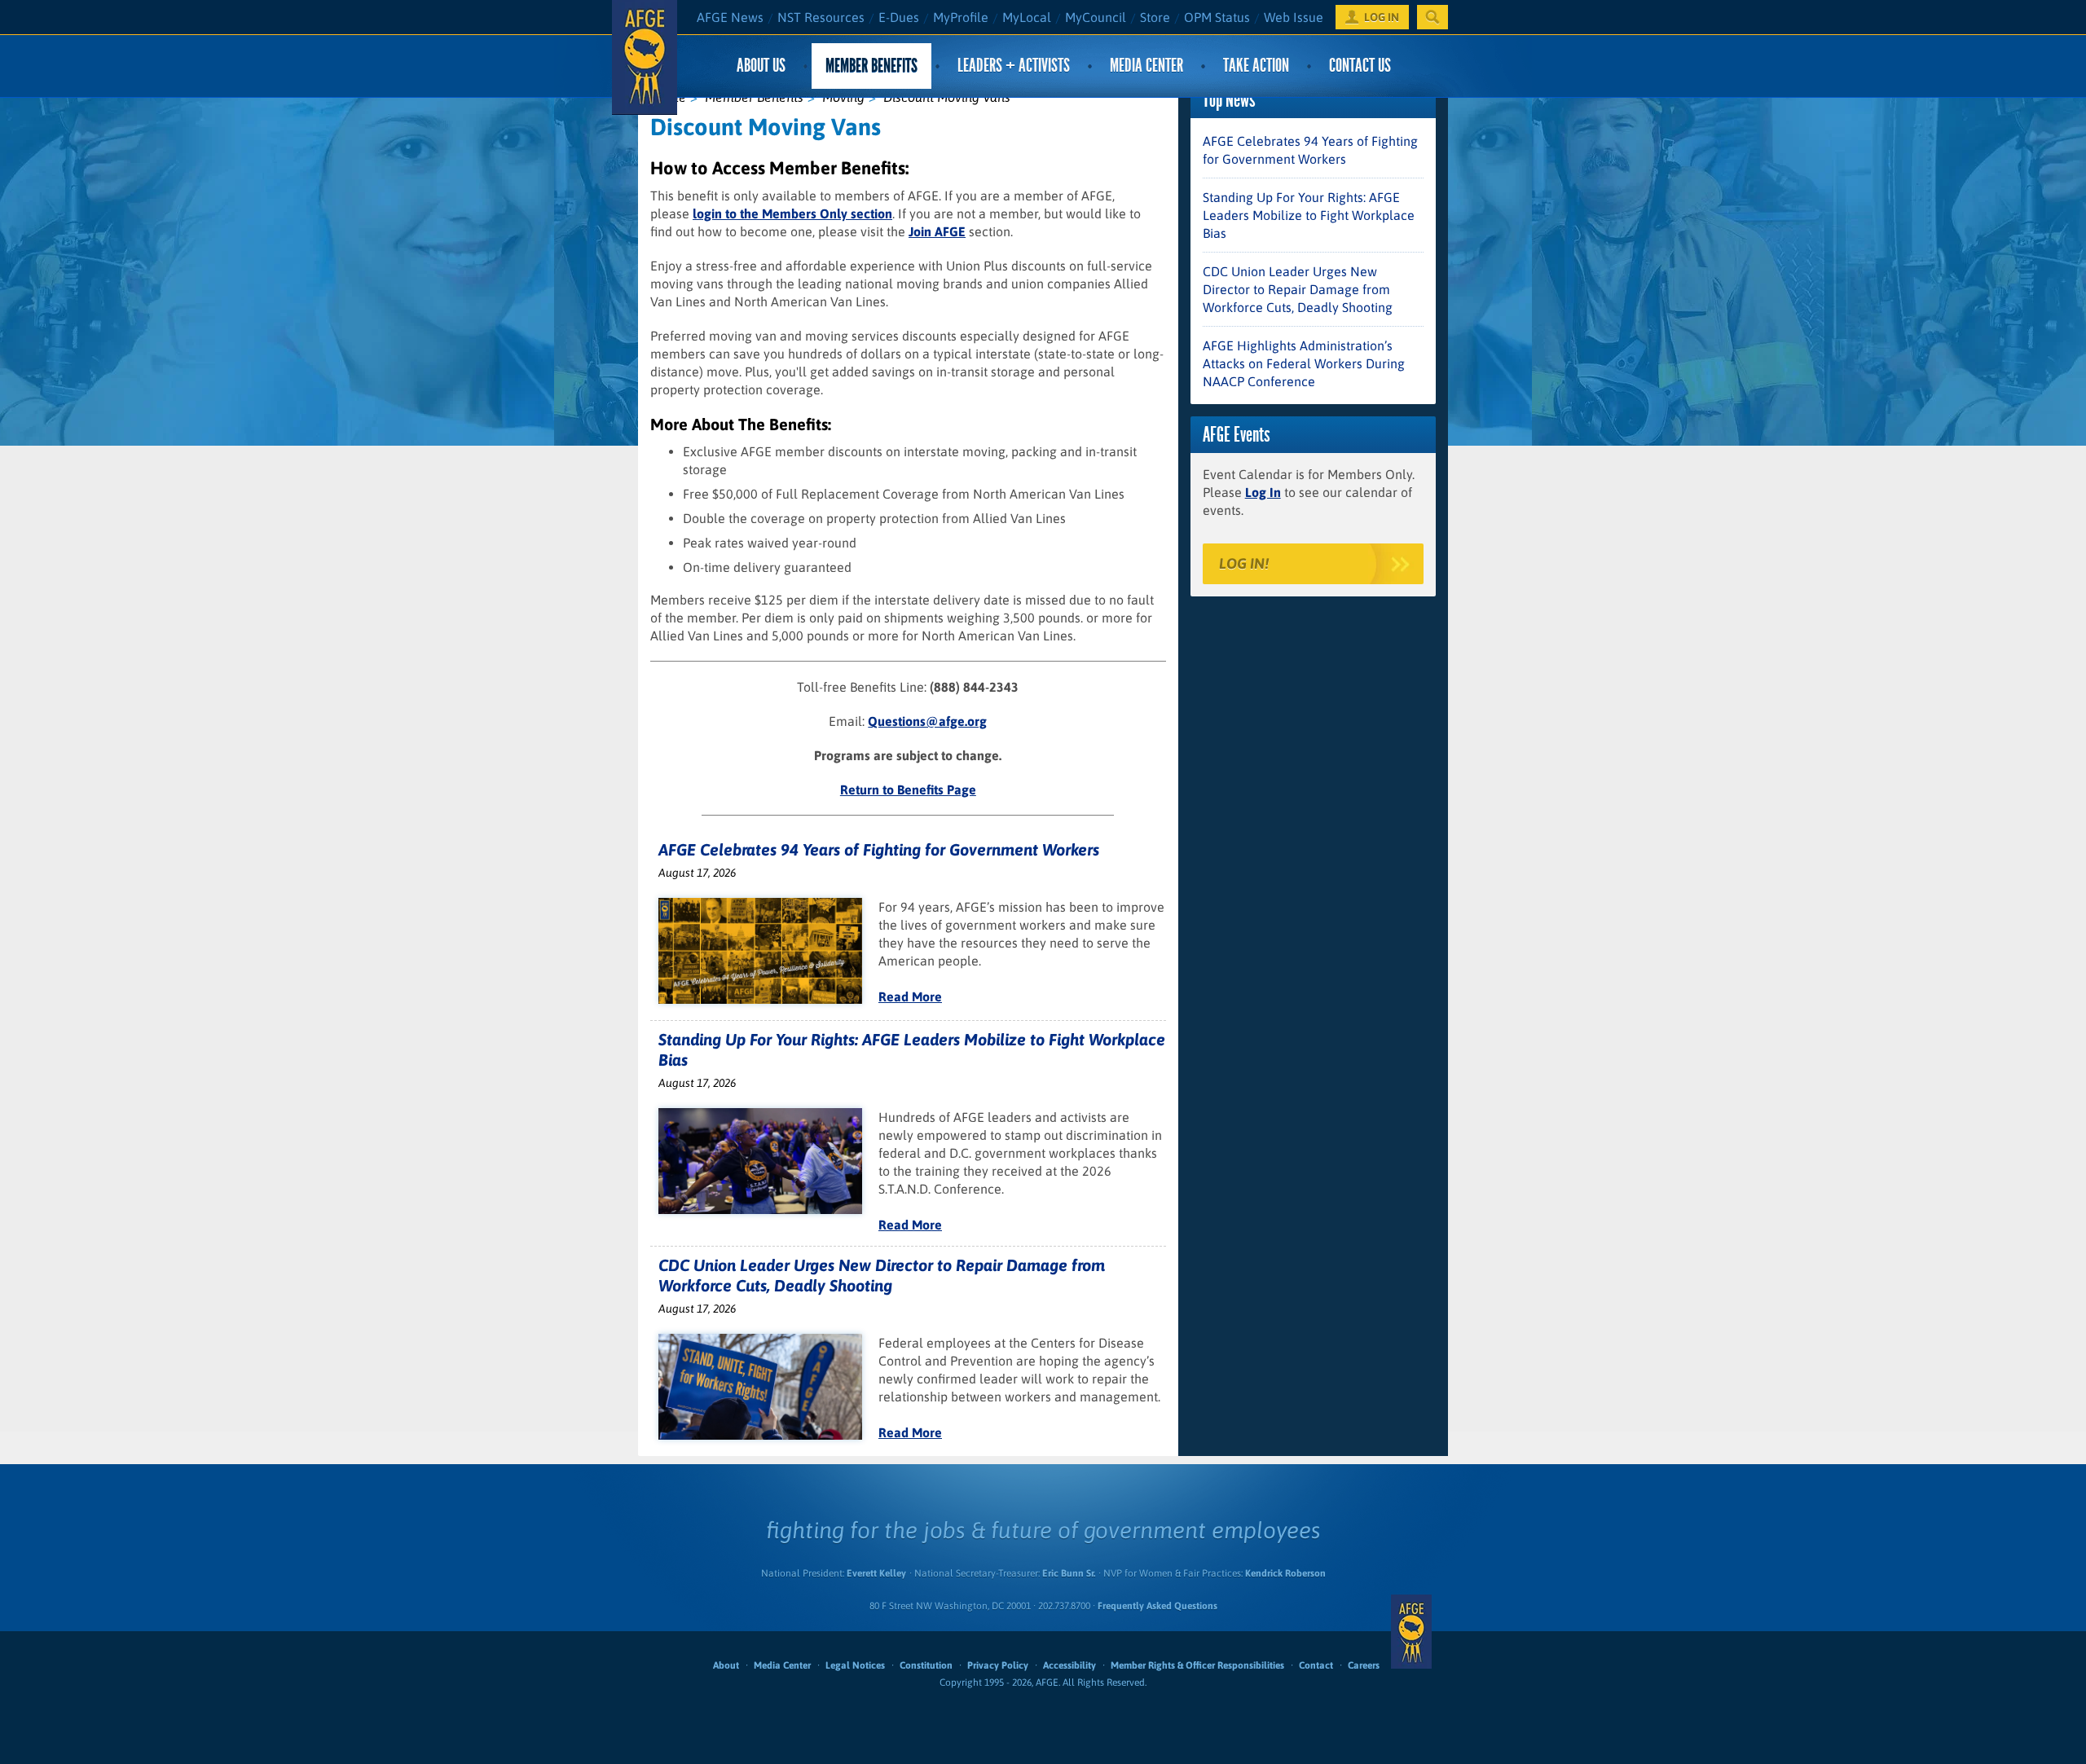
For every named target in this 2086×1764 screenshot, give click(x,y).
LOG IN (1382, 17)
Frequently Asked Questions (1157, 1606)
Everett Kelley (876, 1573)
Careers (1364, 1665)
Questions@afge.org (927, 721)
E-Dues (899, 17)
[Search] (1432, 17)
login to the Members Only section (792, 213)
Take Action (1256, 66)
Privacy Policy (998, 1665)
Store (1155, 17)
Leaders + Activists (1014, 66)
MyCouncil (1096, 17)
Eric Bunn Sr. (1069, 1573)
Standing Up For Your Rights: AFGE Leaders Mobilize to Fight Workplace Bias (1309, 215)
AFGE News (730, 17)
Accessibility (1069, 1665)
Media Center (1146, 66)
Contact (1316, 1665)
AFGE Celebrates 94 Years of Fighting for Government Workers (879, 849)
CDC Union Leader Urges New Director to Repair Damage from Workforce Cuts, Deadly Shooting (1298, 289)
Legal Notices (855, 1665)
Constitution (926, 1665)
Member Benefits (871, 66)
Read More (910, 996)
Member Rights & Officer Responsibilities (1197, 1665)
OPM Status (1217, 17)
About (726, 1665)
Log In (1263, 492)
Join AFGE (937, 231)
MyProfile (961, 17)
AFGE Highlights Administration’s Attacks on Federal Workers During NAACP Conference (1304, 363)
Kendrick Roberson (1285, 1573)
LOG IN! (1244, 563)
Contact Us (1360, 66)
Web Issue (1294, 17)
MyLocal (1027, 17)
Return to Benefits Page (908, 790)
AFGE (1411, 1631)
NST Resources (821, 17)
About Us (761, 66)
